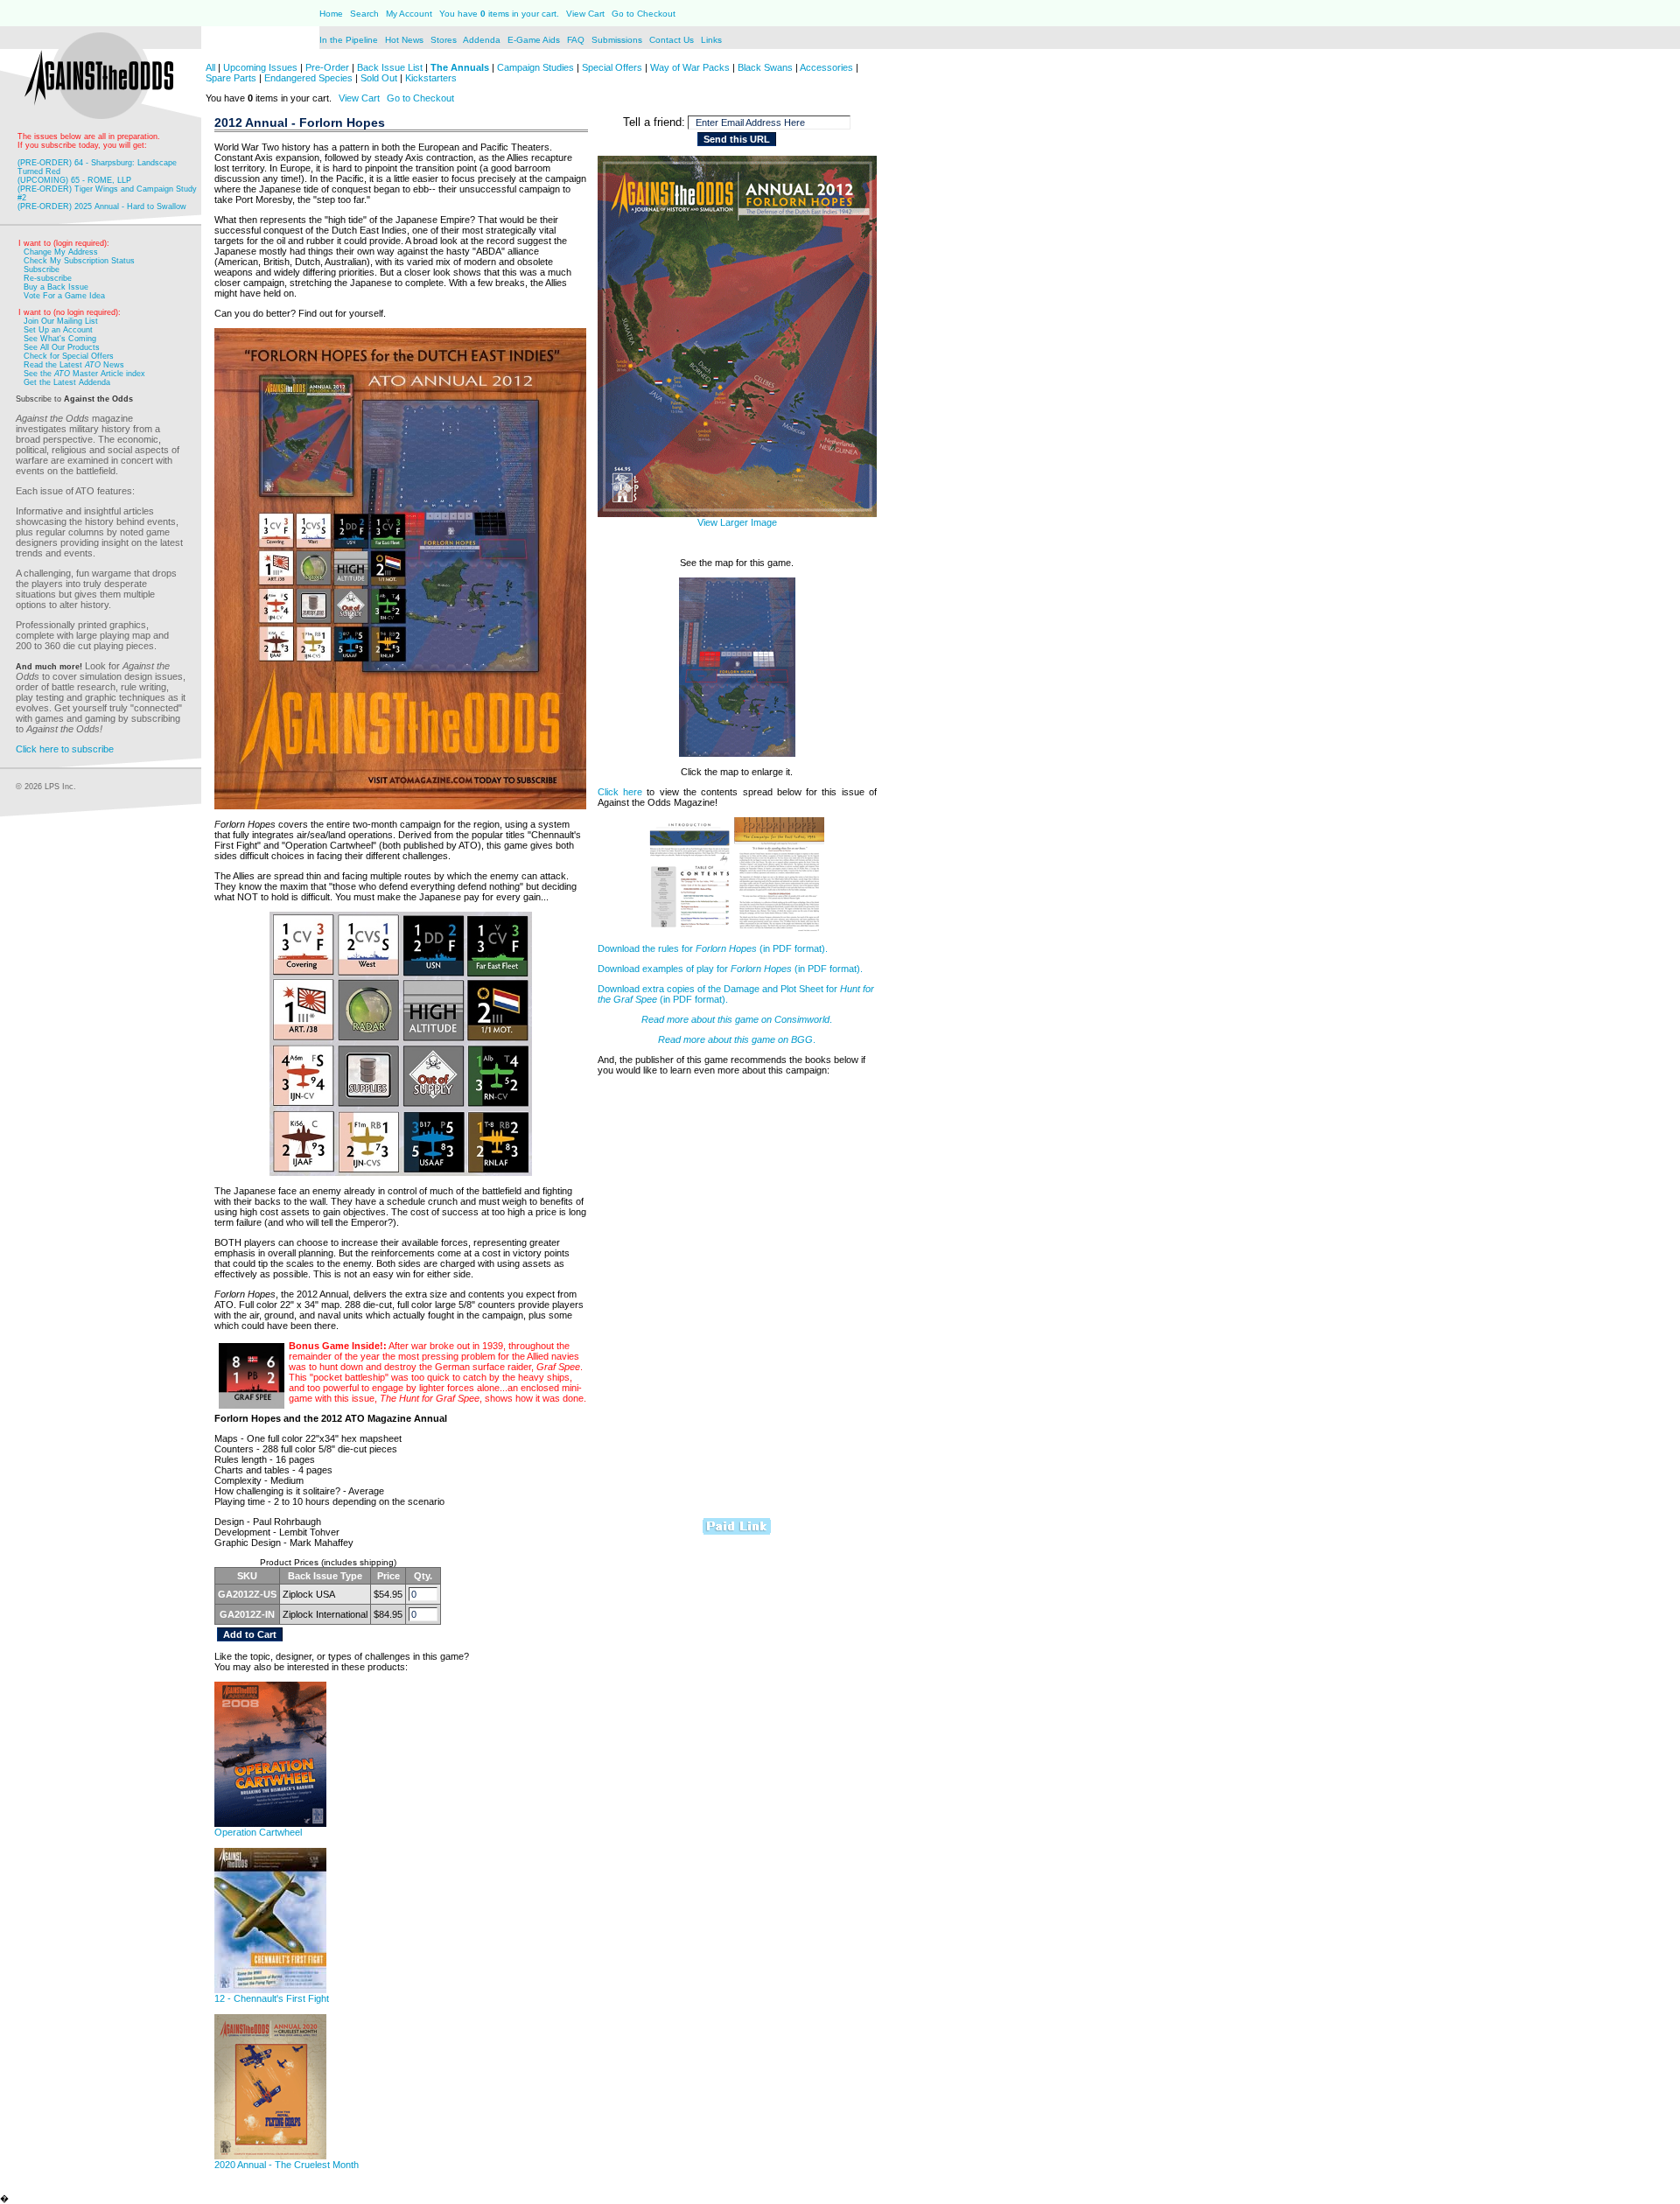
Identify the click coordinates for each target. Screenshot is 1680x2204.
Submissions (617, 40)
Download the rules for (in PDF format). (713, 948)
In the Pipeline (349, 40)
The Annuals (460, 67)
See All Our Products (62, 347)
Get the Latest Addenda (67, 382)
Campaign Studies (535, 67)
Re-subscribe (48, 278)
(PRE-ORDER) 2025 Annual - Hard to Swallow (102, 206)
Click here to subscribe (65, 749)
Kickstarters (431, 78)
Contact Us (673, 40)
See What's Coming (60, 339)
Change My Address (61, 252)
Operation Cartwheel (258, 1832)
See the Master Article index (84, 374)
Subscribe (42, 269)
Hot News (404, 40)
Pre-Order (327, 67)
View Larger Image (737, 522)
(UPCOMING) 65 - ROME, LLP (74, 180)
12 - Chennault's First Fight (272, 1998)
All (210, 67)
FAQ (576, 40)
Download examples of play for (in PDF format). (730, 969)
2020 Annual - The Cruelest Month (287, 2165)
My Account (408, 14)
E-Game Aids (535, 40)
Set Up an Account (58, 330)
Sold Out (379, 78)
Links (711, 40)
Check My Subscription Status (79, 261)
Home (331, 14)
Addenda (483, 40)
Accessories (826, 67)
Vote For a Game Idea (64, 296)
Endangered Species (308, 78)
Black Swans (765, 67)
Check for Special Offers (69, 356)
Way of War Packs (690, 67)
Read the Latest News (74, 365)
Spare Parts (231, 78)
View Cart (585, 14)
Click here (620, 792)
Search (364, 14)
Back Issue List (391, 67)
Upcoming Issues (260, 67)
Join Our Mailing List (61, 321)
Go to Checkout (644, 14)
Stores (445, 40)
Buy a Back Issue (56, 287)
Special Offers (612, 67)
